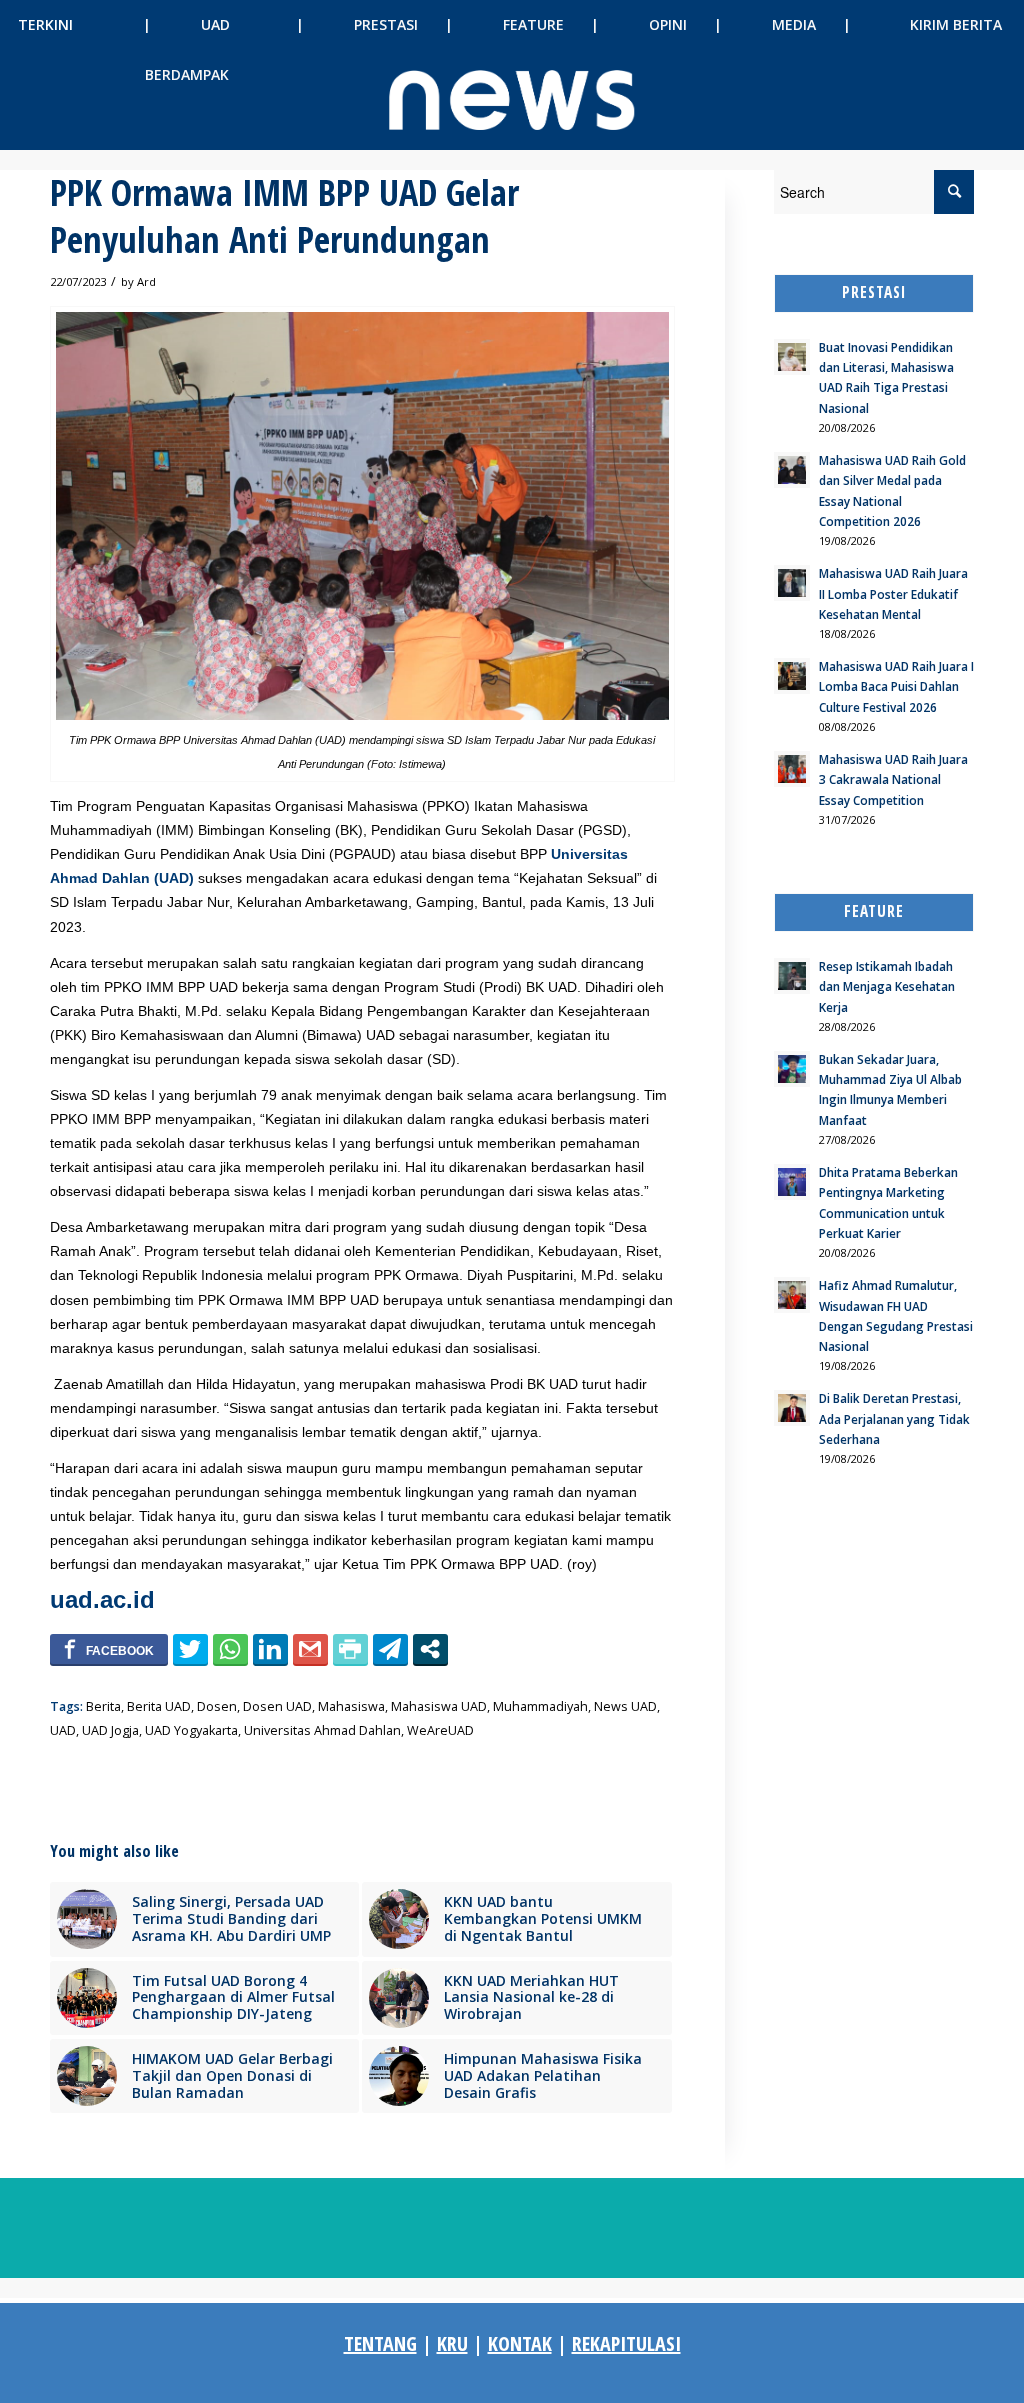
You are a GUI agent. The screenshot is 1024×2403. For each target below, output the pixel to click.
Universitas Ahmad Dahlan (322, 1730)
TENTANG (380, 2343)
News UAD (625, 1706)
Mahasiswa (351, 1706)
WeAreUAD (440, 1730)
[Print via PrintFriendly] (350, 1649)
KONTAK (520, 2343)
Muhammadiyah (540, 1706)
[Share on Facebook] (109, 1649)
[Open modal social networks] (430, 1649)
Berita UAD (159, 1706)
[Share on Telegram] (390, 1649)
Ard (146, 281)
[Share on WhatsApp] (230, 1649)
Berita (103, 1706)
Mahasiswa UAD (439, 1706)
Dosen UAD (277, 1706)
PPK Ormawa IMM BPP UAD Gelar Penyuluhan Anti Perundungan (284, 216)
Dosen (217, 1706)
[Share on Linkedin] (270, 1649)
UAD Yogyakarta (191, 1730)
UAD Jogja (110, 1730)
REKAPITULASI (626, 2343)
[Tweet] (190, 1649)
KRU (452, 2343)
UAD (63, 1730)
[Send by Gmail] (310, 1649)
